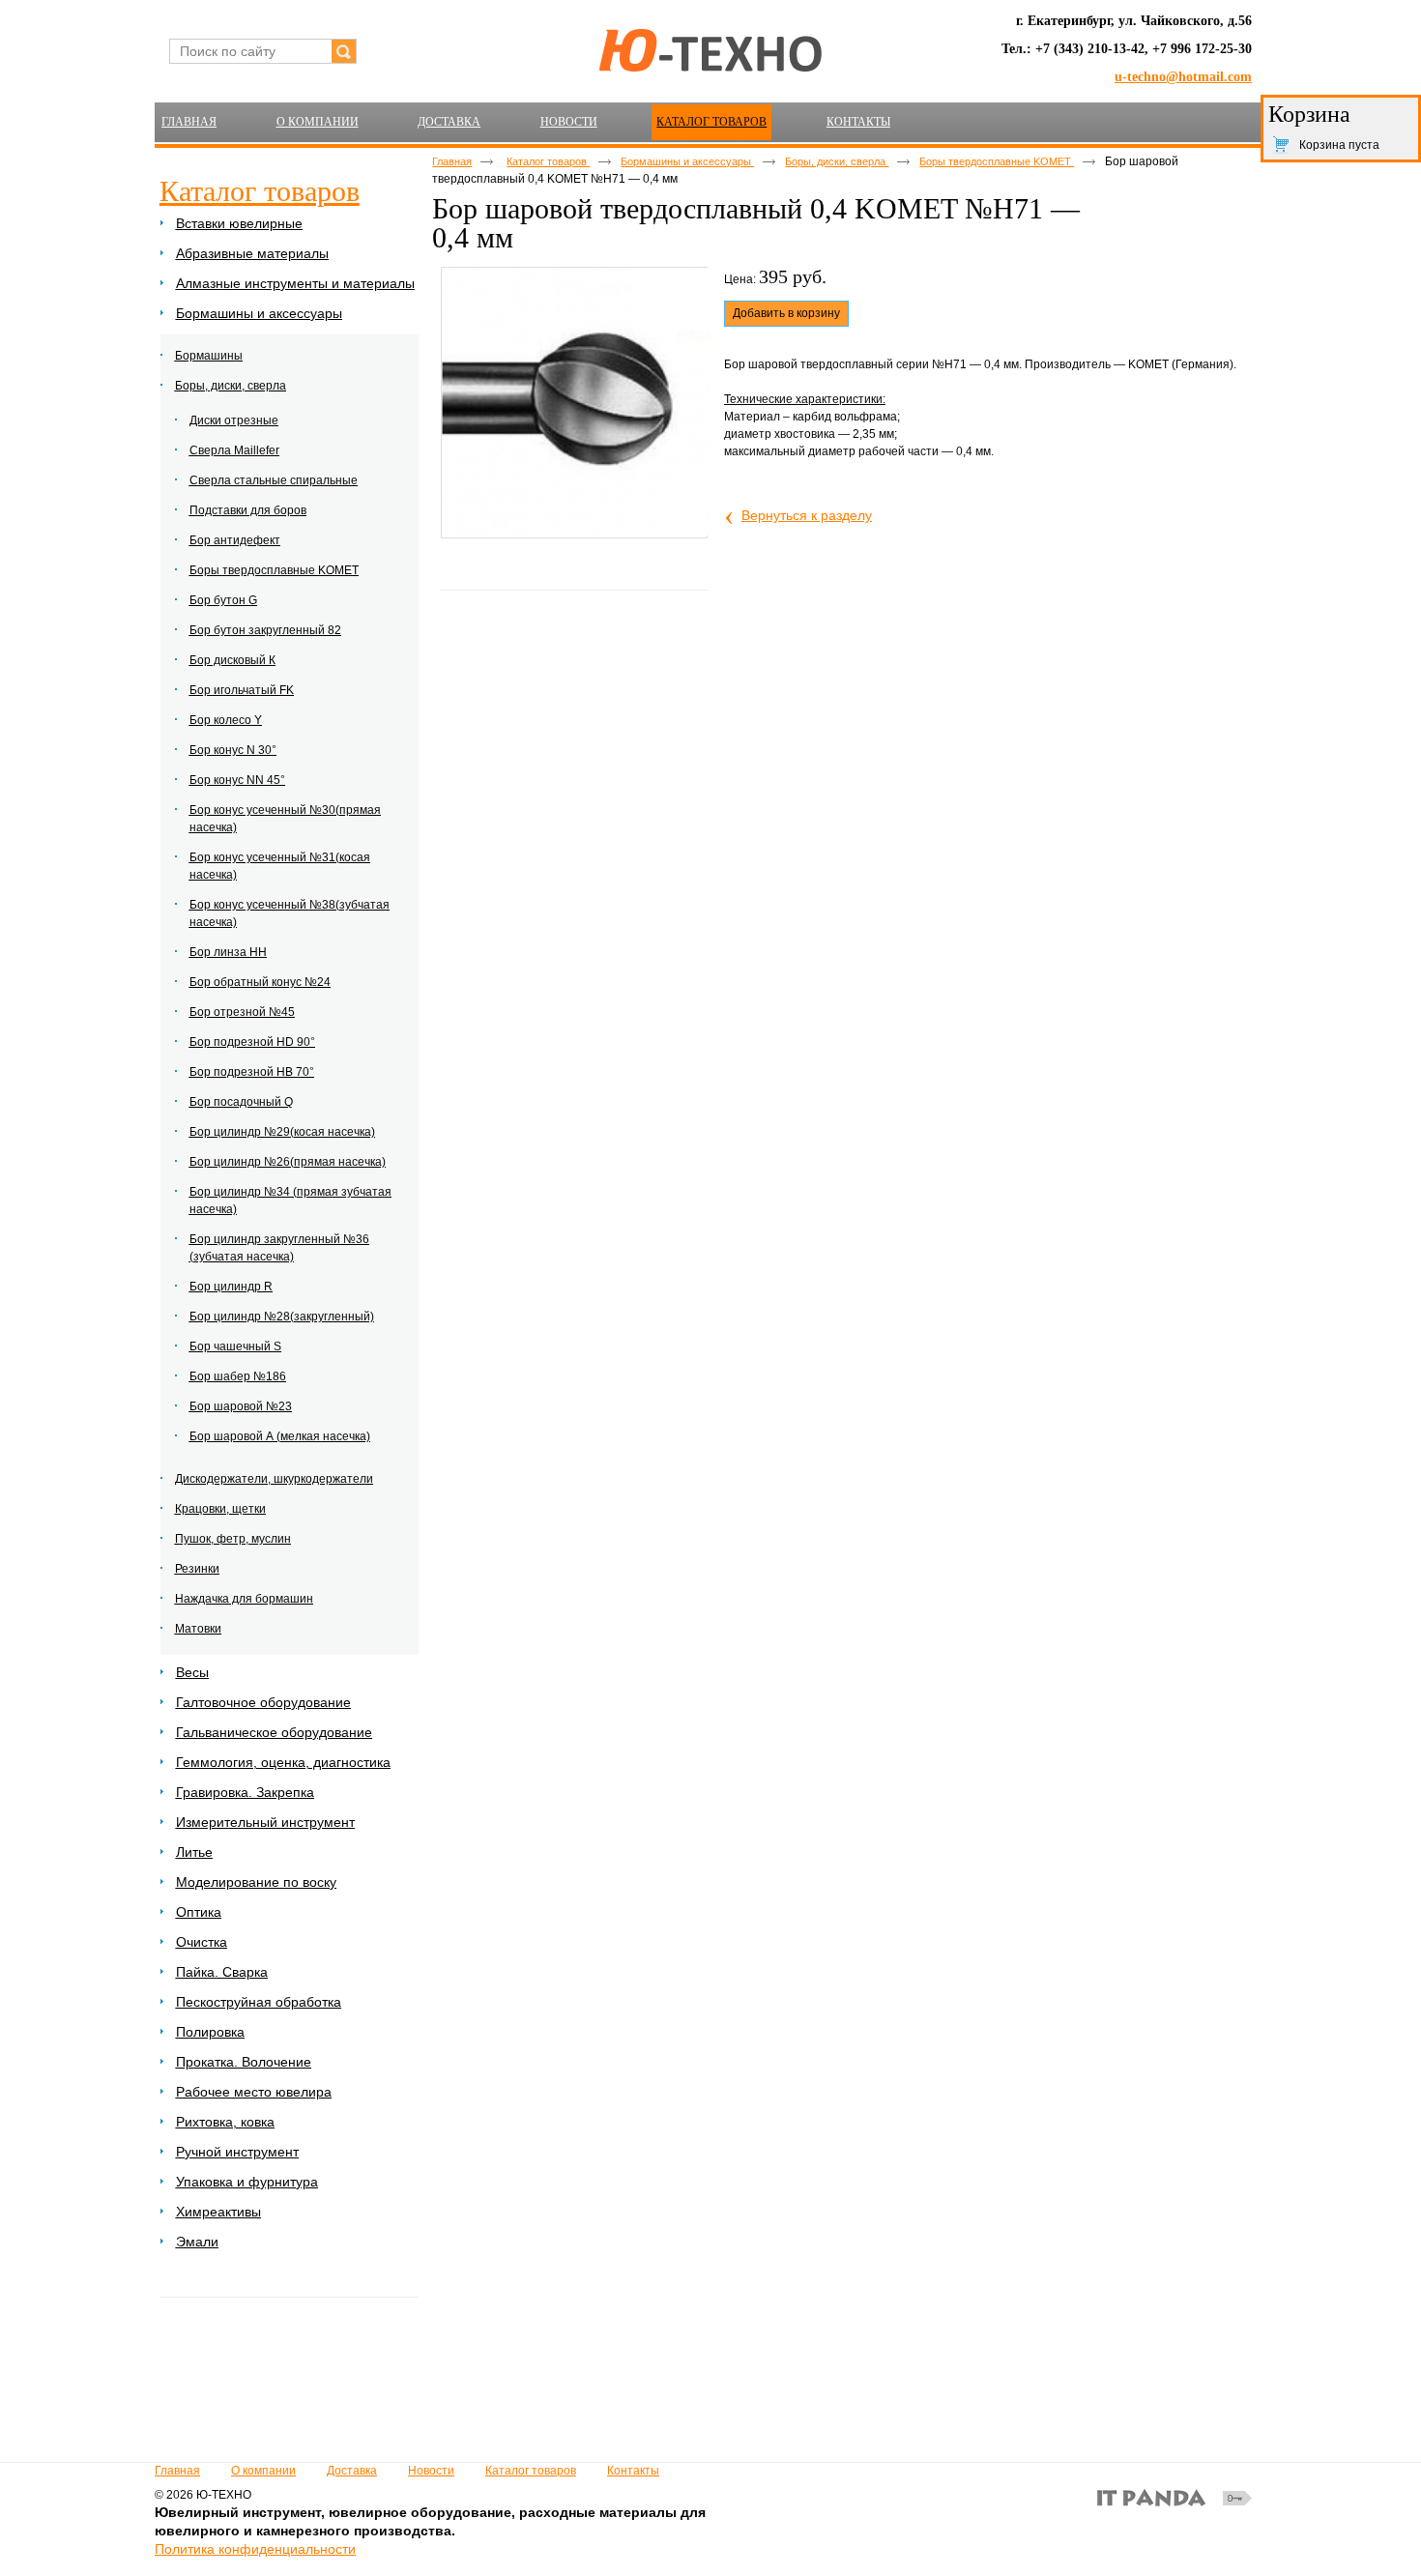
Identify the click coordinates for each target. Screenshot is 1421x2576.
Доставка (352, 2471)
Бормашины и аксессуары (687, 161)
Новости (431, 2471)
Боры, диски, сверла (837, 161)
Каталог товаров (711, 122)
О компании (263, 2471)
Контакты (633, 2471)
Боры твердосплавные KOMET (997, 161)
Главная (452, 161)
